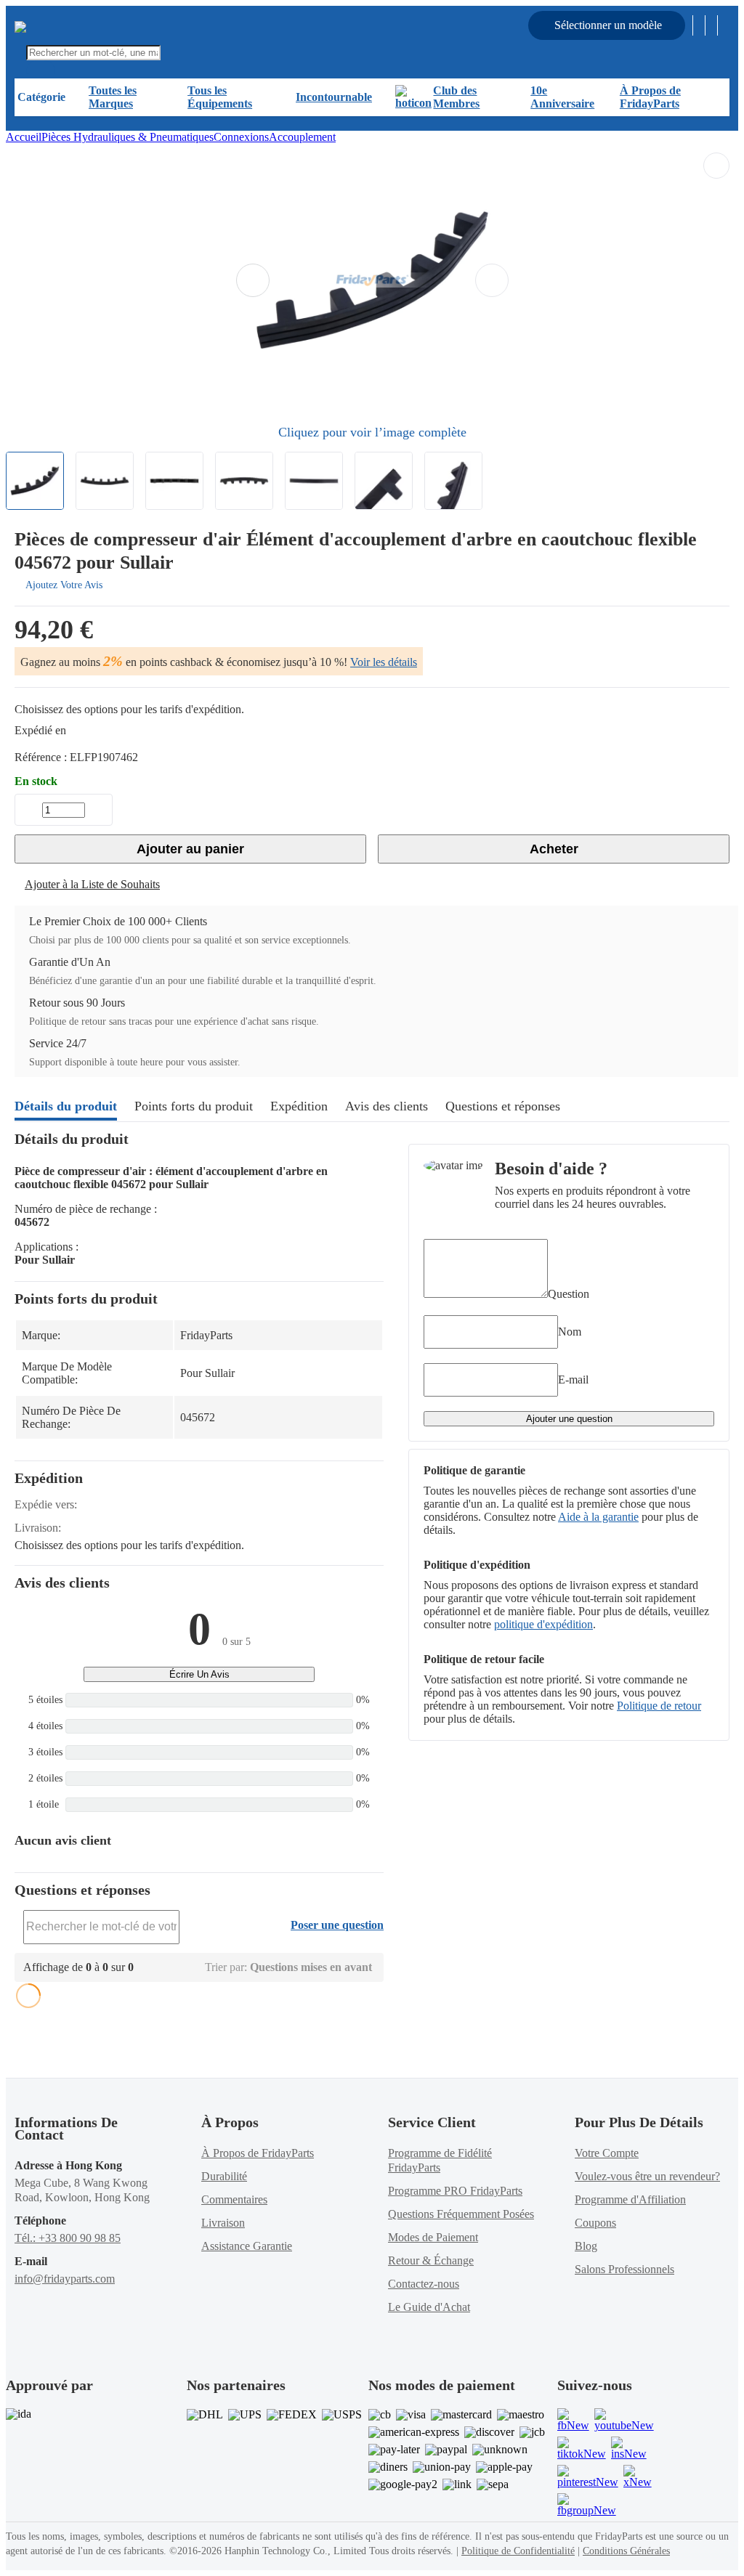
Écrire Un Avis (199, 1674)
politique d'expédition (543, 1624)
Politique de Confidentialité (518, 2551)
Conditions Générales (626, 2551)
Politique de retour (659, 1706)
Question (569, 1294)
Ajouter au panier (190, 849)
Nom (570, 1332)
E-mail (573, 1380)
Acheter (554, 849)
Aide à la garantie (598, 1517)
